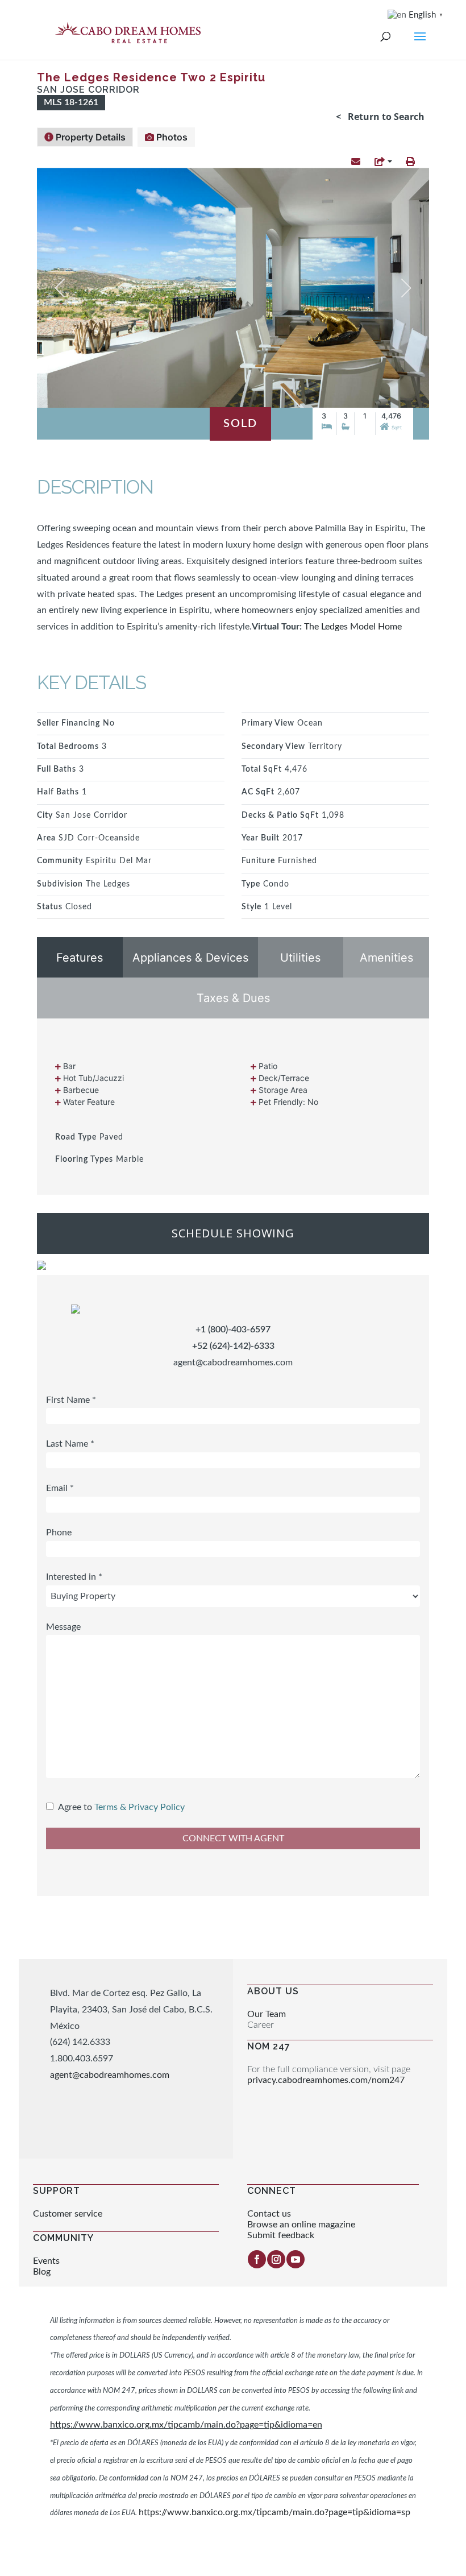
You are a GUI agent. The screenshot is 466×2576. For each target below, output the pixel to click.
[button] (356, 162)
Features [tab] (80, 958)
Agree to (75, 1807)
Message (63, 1627)
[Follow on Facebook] (257, 2259)
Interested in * (74, 1577)
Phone (59, 1533)
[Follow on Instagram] (276, 2259)
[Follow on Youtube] (296, 2259)
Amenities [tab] (386, 958)
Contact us (269, 2214)
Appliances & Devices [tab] (190, 958)
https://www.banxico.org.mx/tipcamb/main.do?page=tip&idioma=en (186, 2425)
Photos (171, 137)
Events (46, 2261)
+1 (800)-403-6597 (233, 1330)
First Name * (71, 1400)
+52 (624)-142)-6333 (233, 1346)
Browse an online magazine (301, 2225)
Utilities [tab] (300, 958)
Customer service (68, 2214)
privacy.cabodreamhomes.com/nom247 (326, 2080)
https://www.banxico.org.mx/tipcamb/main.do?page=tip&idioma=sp (274, 2512)
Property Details (90, 137)
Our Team (267, 2014)
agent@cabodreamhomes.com (233, 1362)
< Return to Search (380, 117)
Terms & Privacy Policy (140, 1807)
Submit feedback (281, 2235)
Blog (42, 2272)
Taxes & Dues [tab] (233, 998)
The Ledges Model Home (352, 627)
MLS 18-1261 (71, 102)
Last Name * (70, 1444)
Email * (60, 1488)
